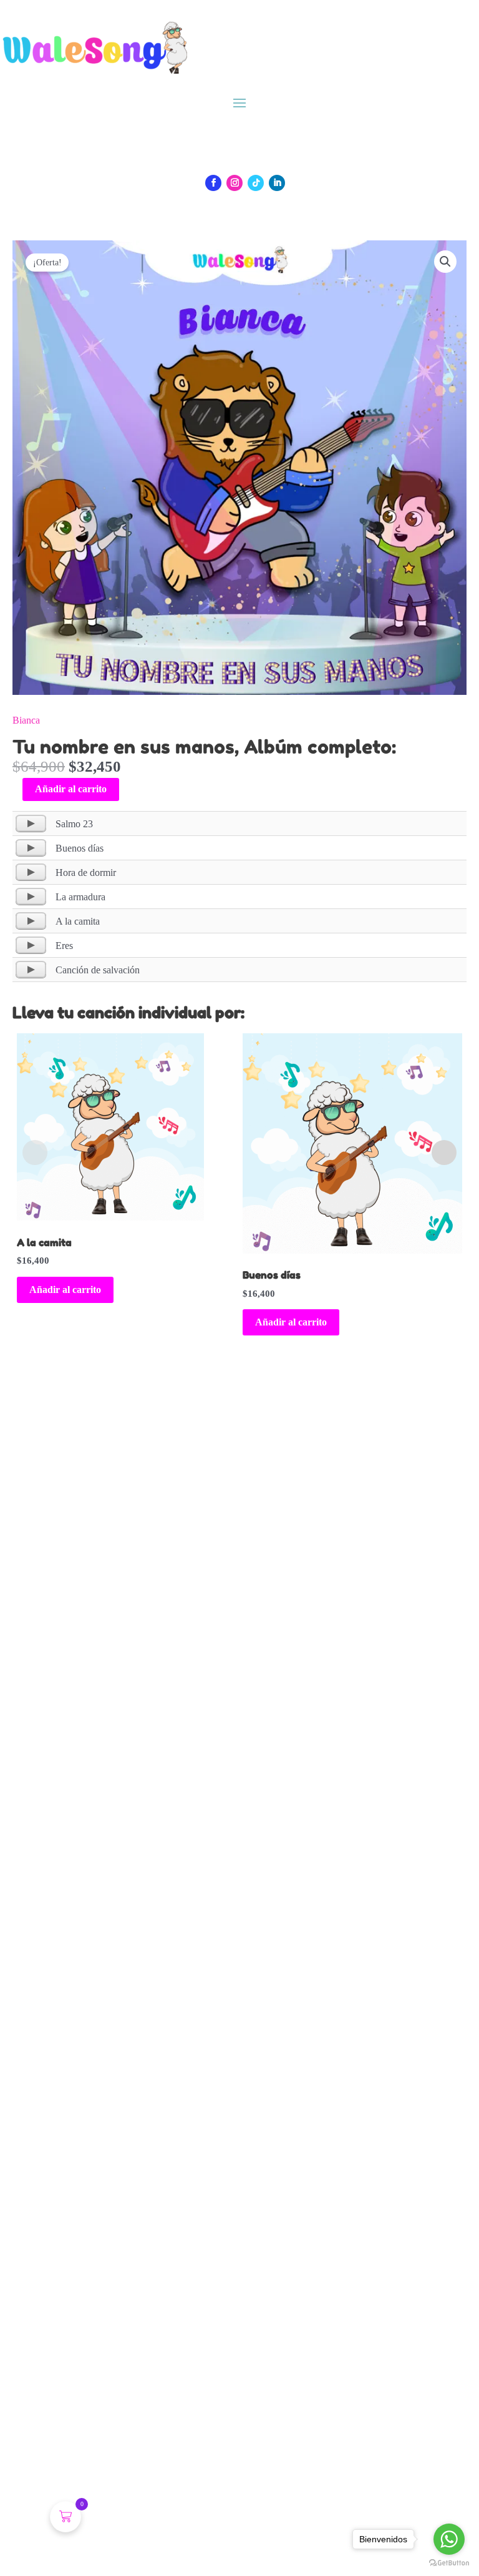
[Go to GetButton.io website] (449, 2563)
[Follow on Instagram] (235, 183)
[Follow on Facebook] (213, 183)
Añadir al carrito (71, 789)
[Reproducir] (31, 823)
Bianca (26, 720)
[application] (31, 823)
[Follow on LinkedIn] (277, 183)
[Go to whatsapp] (449, 2539)
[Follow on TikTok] (256, 183)
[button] (445, 262)
